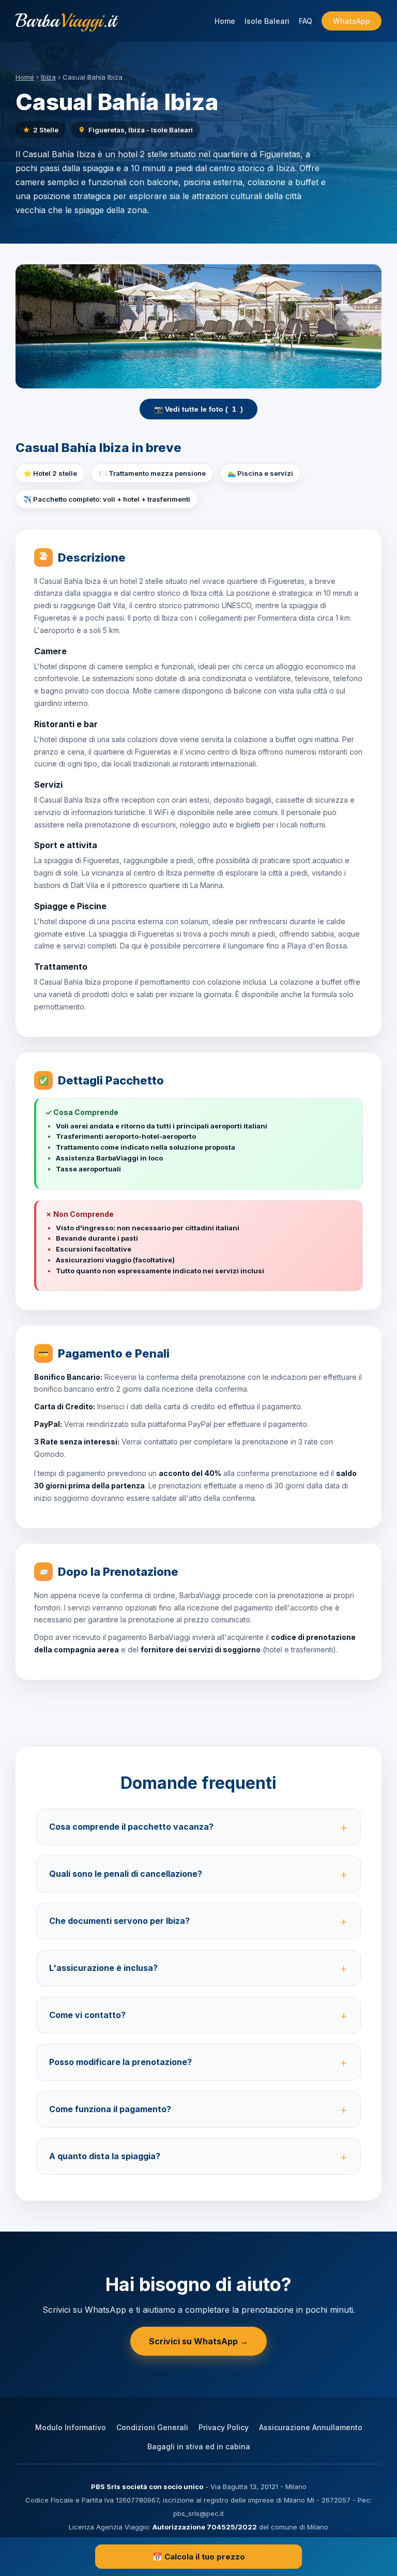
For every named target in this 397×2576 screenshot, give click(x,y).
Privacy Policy (224, 2427)
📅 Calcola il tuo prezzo (199, 2557)
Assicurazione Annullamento (311, 2427)
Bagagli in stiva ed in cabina (199, 2446)
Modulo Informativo (71, 2427)
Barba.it (66, 21)
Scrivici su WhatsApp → (198, 2341)
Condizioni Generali (152, 2427)
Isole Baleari (267, 21)
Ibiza (48, 77)
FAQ (306, 21)
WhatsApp (352, 21)
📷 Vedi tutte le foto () (198, 409)
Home (225, 21)
